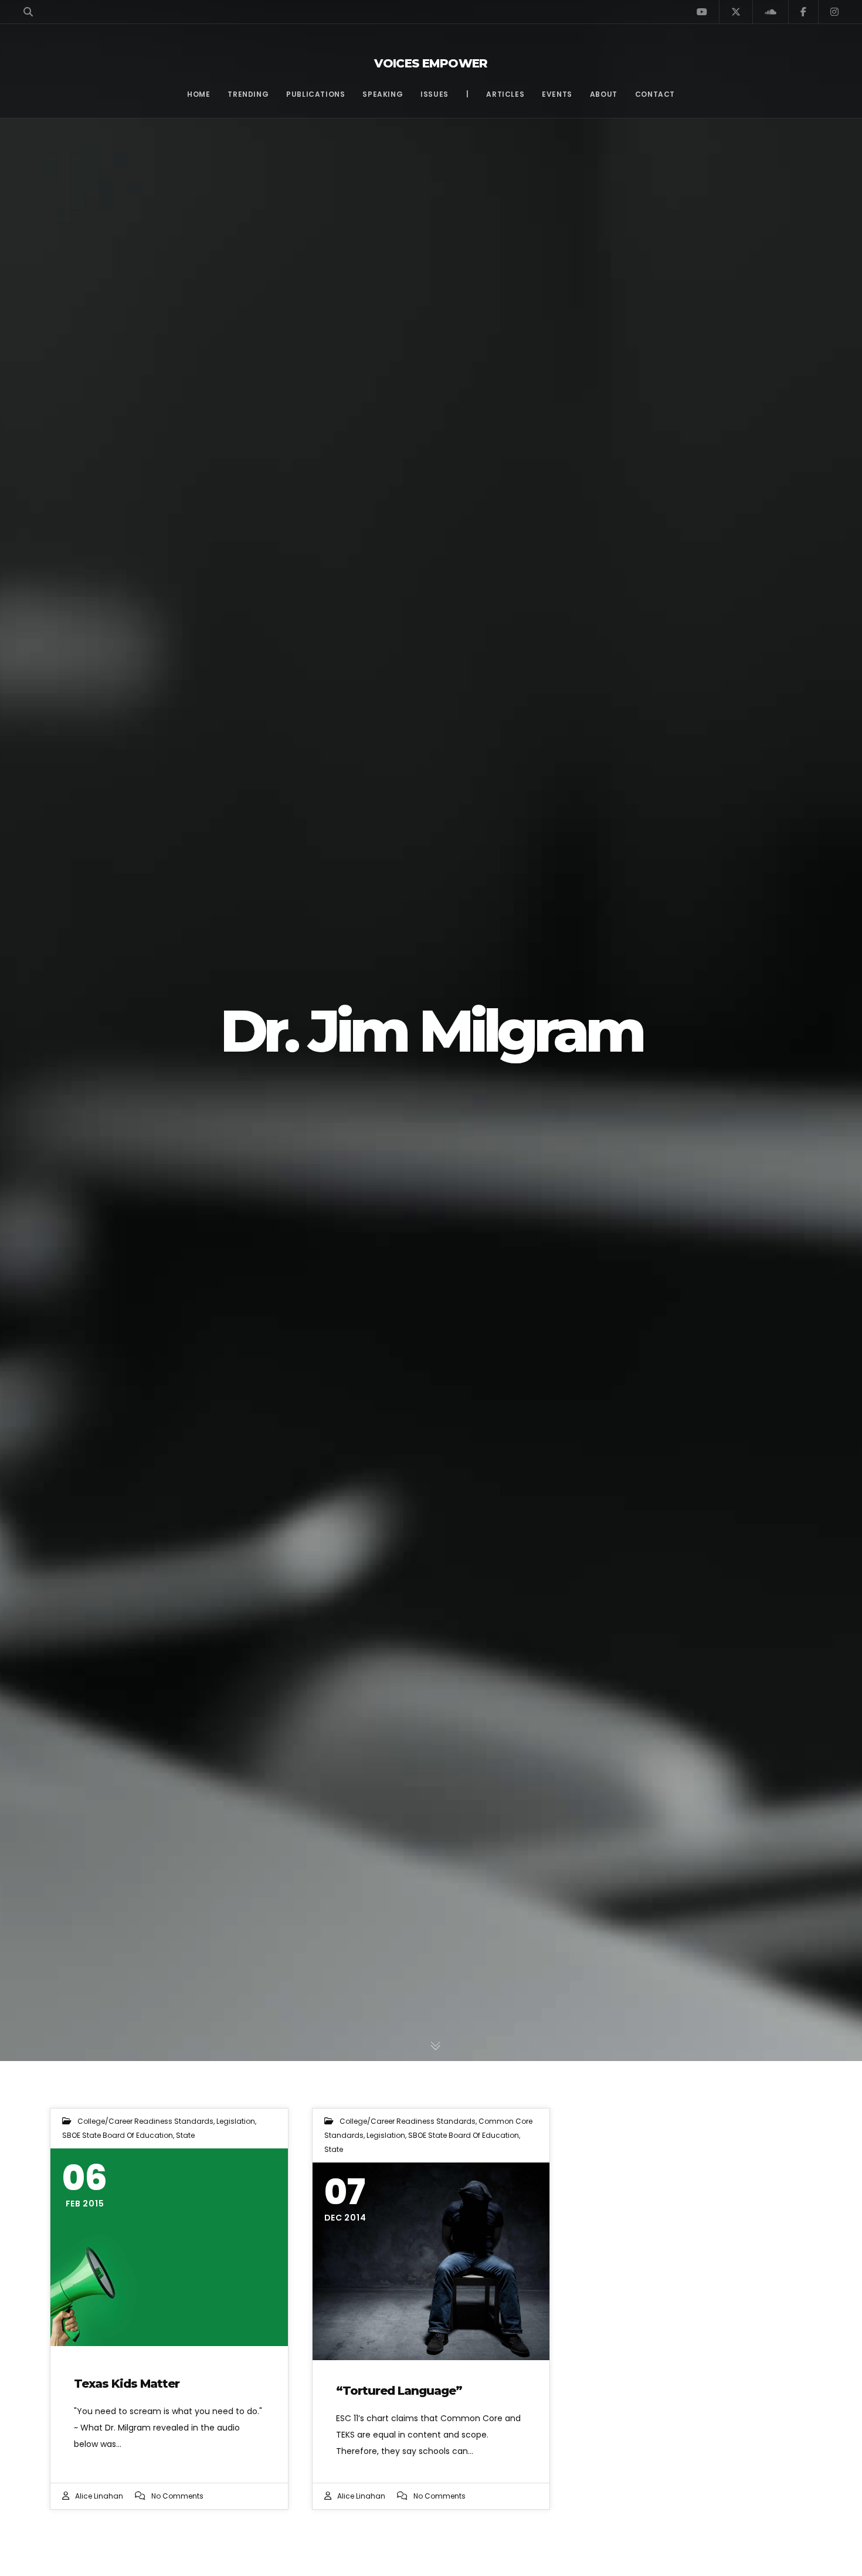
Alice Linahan (99, 2496)
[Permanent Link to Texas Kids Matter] (169, 2247)
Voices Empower (431, 63)
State (185, 2135)
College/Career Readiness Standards (145, 2121)
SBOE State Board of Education (118, 2135)
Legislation (236, 2121)
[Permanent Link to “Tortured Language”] (431, 2261)
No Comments (177, 2496)
